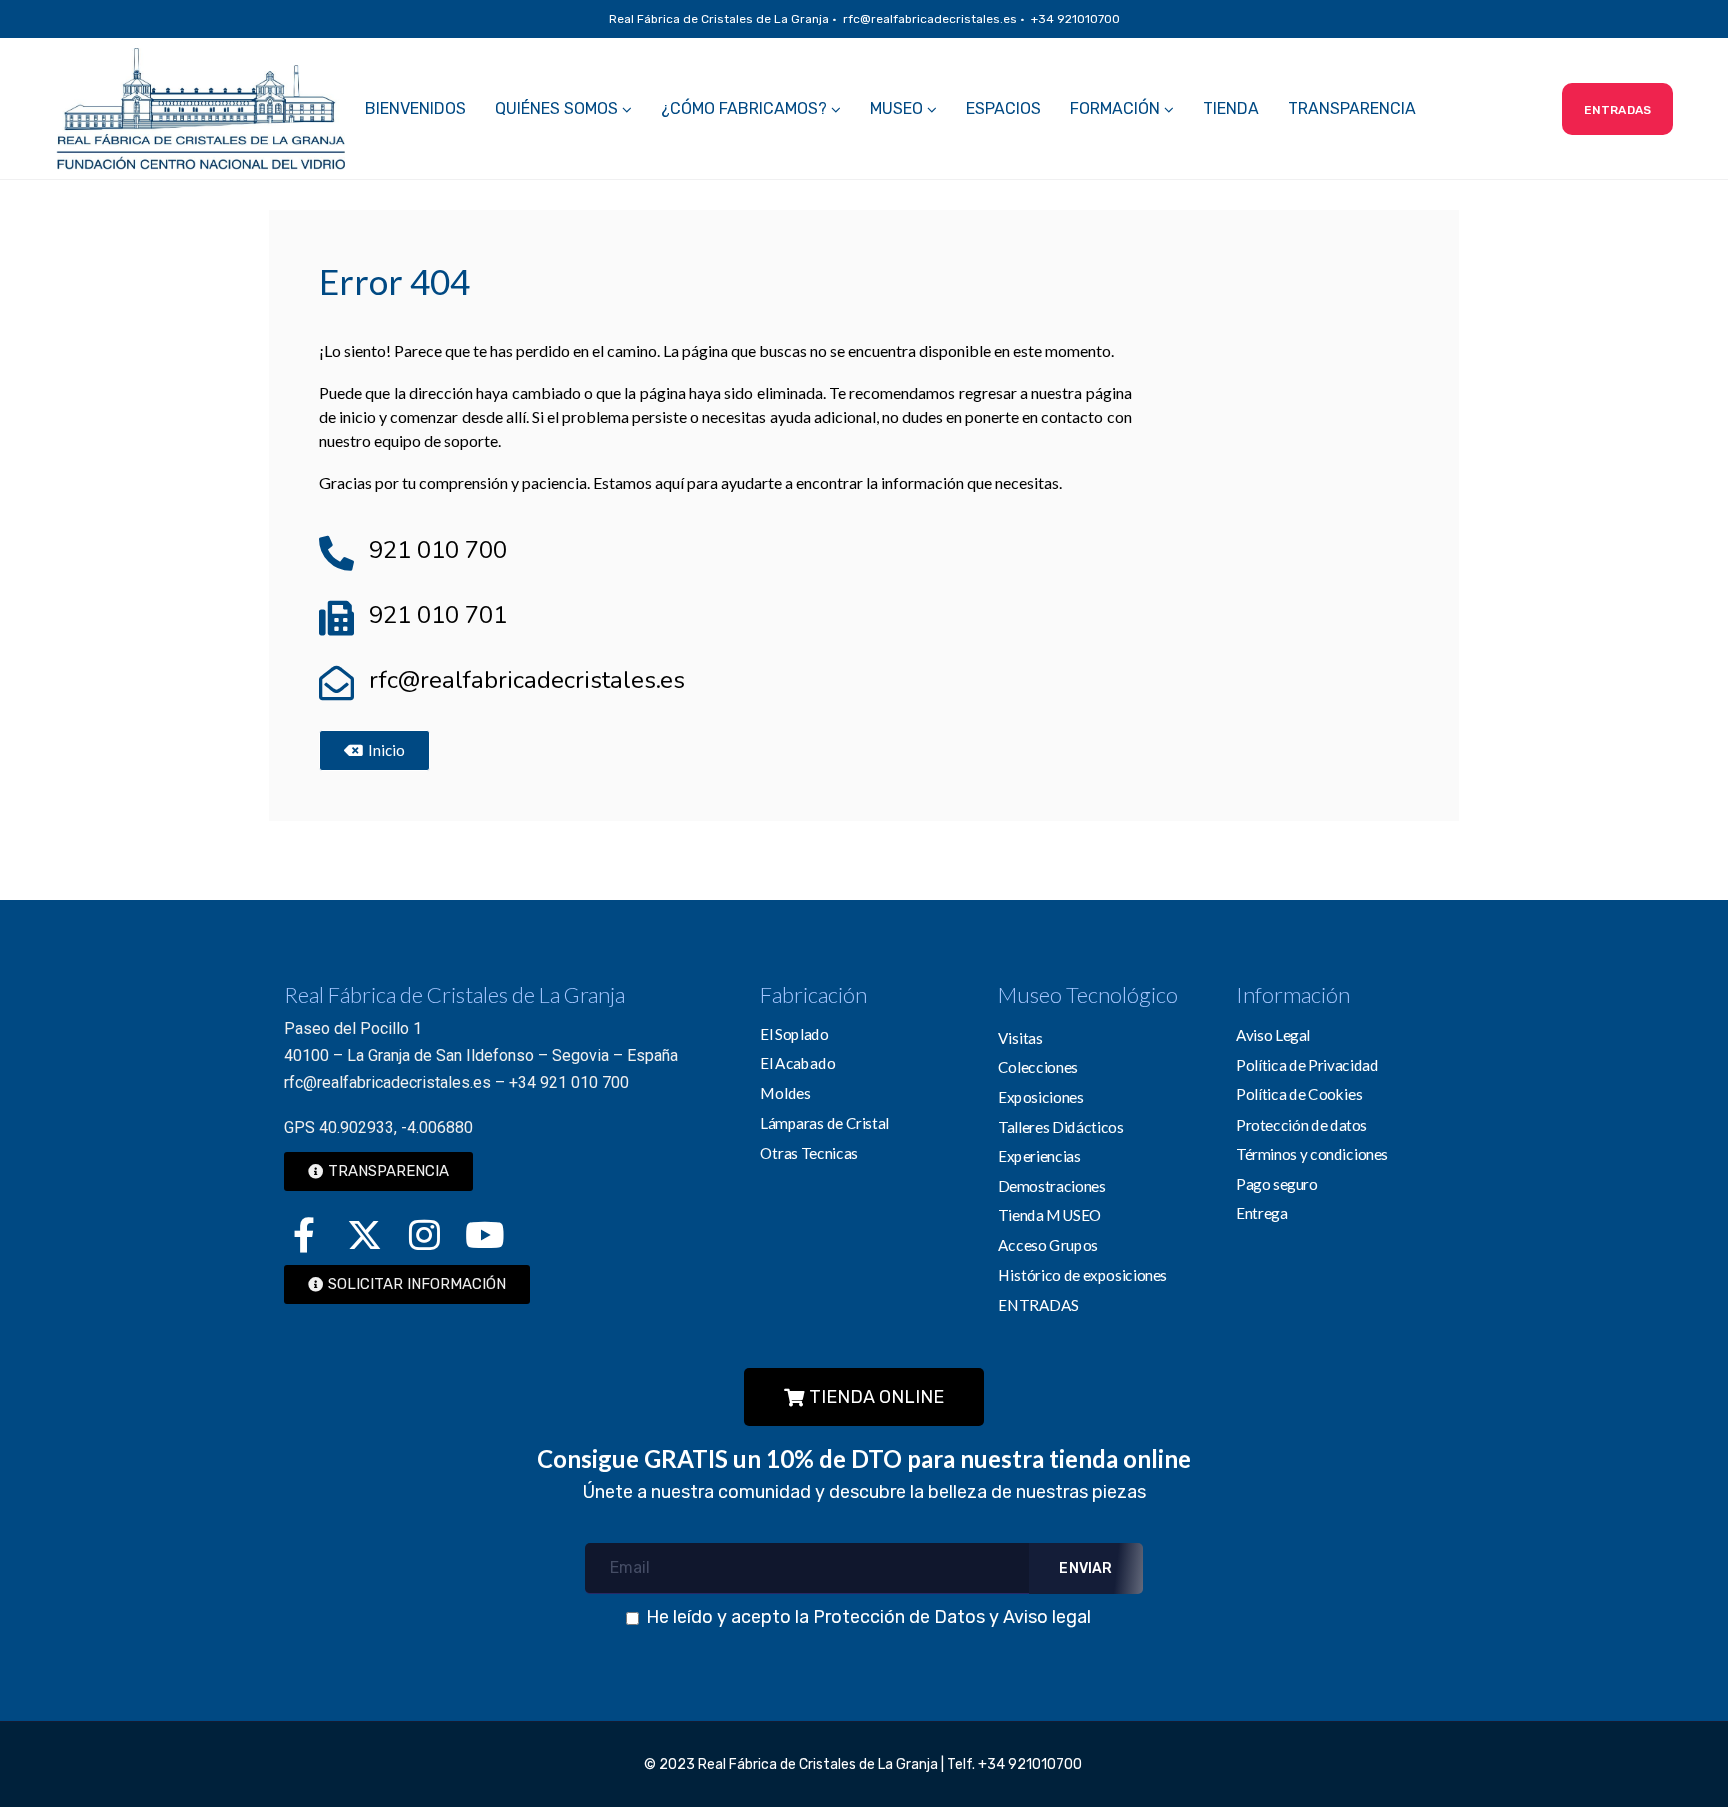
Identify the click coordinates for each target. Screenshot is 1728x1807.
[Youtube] (484, 1234)
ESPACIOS (1003, 108)
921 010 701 (438, 615)
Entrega (1261, 1213)
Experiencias (1039, 1156)
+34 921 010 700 (569, 1082)
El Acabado (797, 1063)
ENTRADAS (1038, 1304)
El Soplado (794, 1034)
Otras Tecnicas (809, 1152)
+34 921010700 (1031, 1764)
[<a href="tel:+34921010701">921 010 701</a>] (336, 617)
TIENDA (1231, 108)
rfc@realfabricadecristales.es (527, 680)
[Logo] (201, 108)
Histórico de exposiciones (1082, 1275)
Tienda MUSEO (1050, 1215)
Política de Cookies (1299, 1094)
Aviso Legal (1273, 1035)
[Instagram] (424, 1234)
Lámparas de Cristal (824, 1122)
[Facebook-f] (304, 1234)
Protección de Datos (899, 1617)
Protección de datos (1301, 1124)
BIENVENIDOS (415, 108)
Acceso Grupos (1048, 1245)
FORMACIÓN (1115, 108)
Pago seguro (1277, 1183)
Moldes (785, 1093)
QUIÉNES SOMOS (556, 108)
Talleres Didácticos (1060, 1126)
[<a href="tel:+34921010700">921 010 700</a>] (336, 552)
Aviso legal (1047, 1617)
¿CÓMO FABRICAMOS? (744, 108)
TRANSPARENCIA (1352, 108)
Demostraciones (1051, 1186)
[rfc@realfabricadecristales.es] (336, 682)
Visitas (1020, 1037)
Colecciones (1038, 1067)
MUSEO (896, 108)
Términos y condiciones (1312, 1154)
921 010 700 (438, 550)
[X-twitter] (364, 1234)
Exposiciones (1041, 1097)
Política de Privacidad (1307, 1065)
